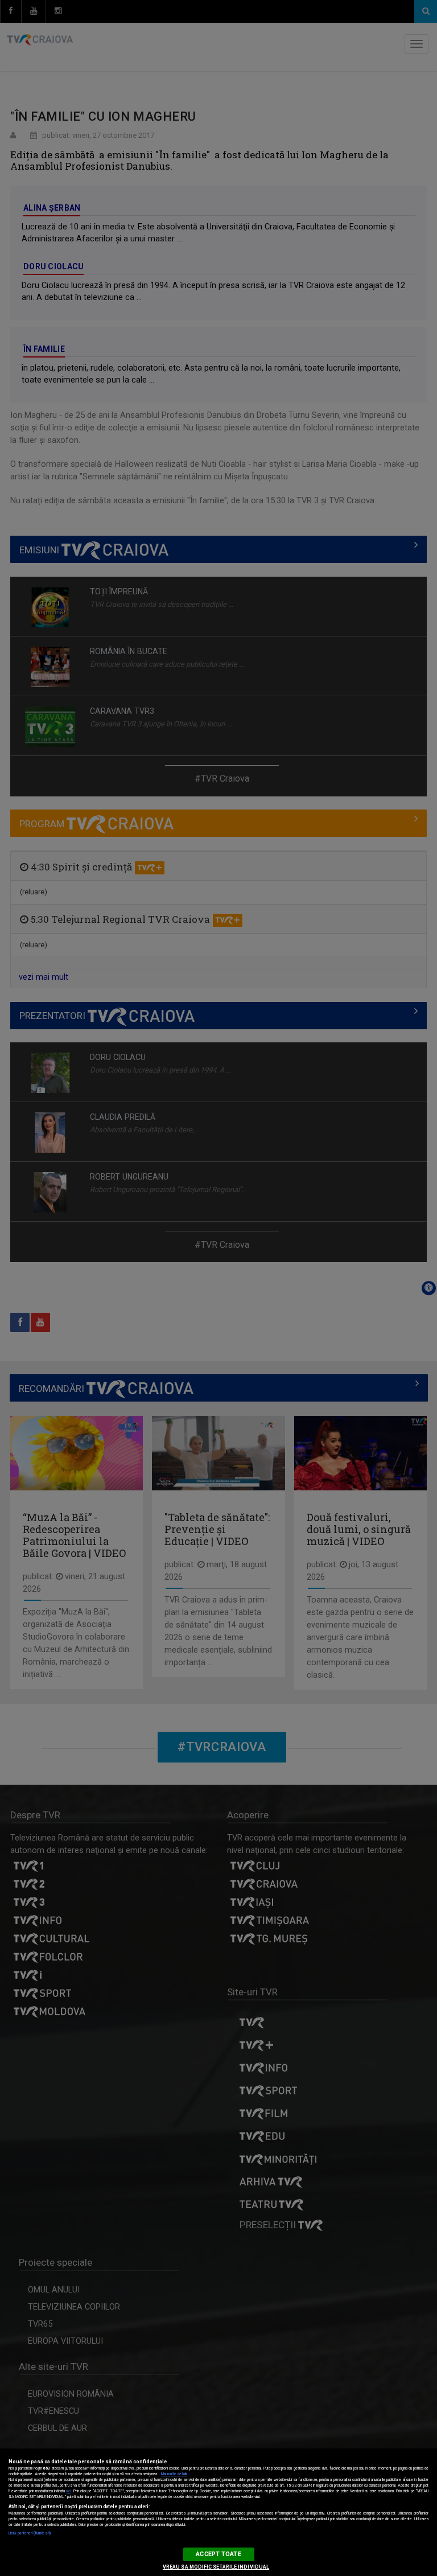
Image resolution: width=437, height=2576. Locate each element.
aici (68, 2491)
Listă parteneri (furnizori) (30, 2533)
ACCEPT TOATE (218, 2554)
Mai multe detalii (174, 2474)
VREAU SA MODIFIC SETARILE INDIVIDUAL (216, 2567)
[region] (218, 2512)
